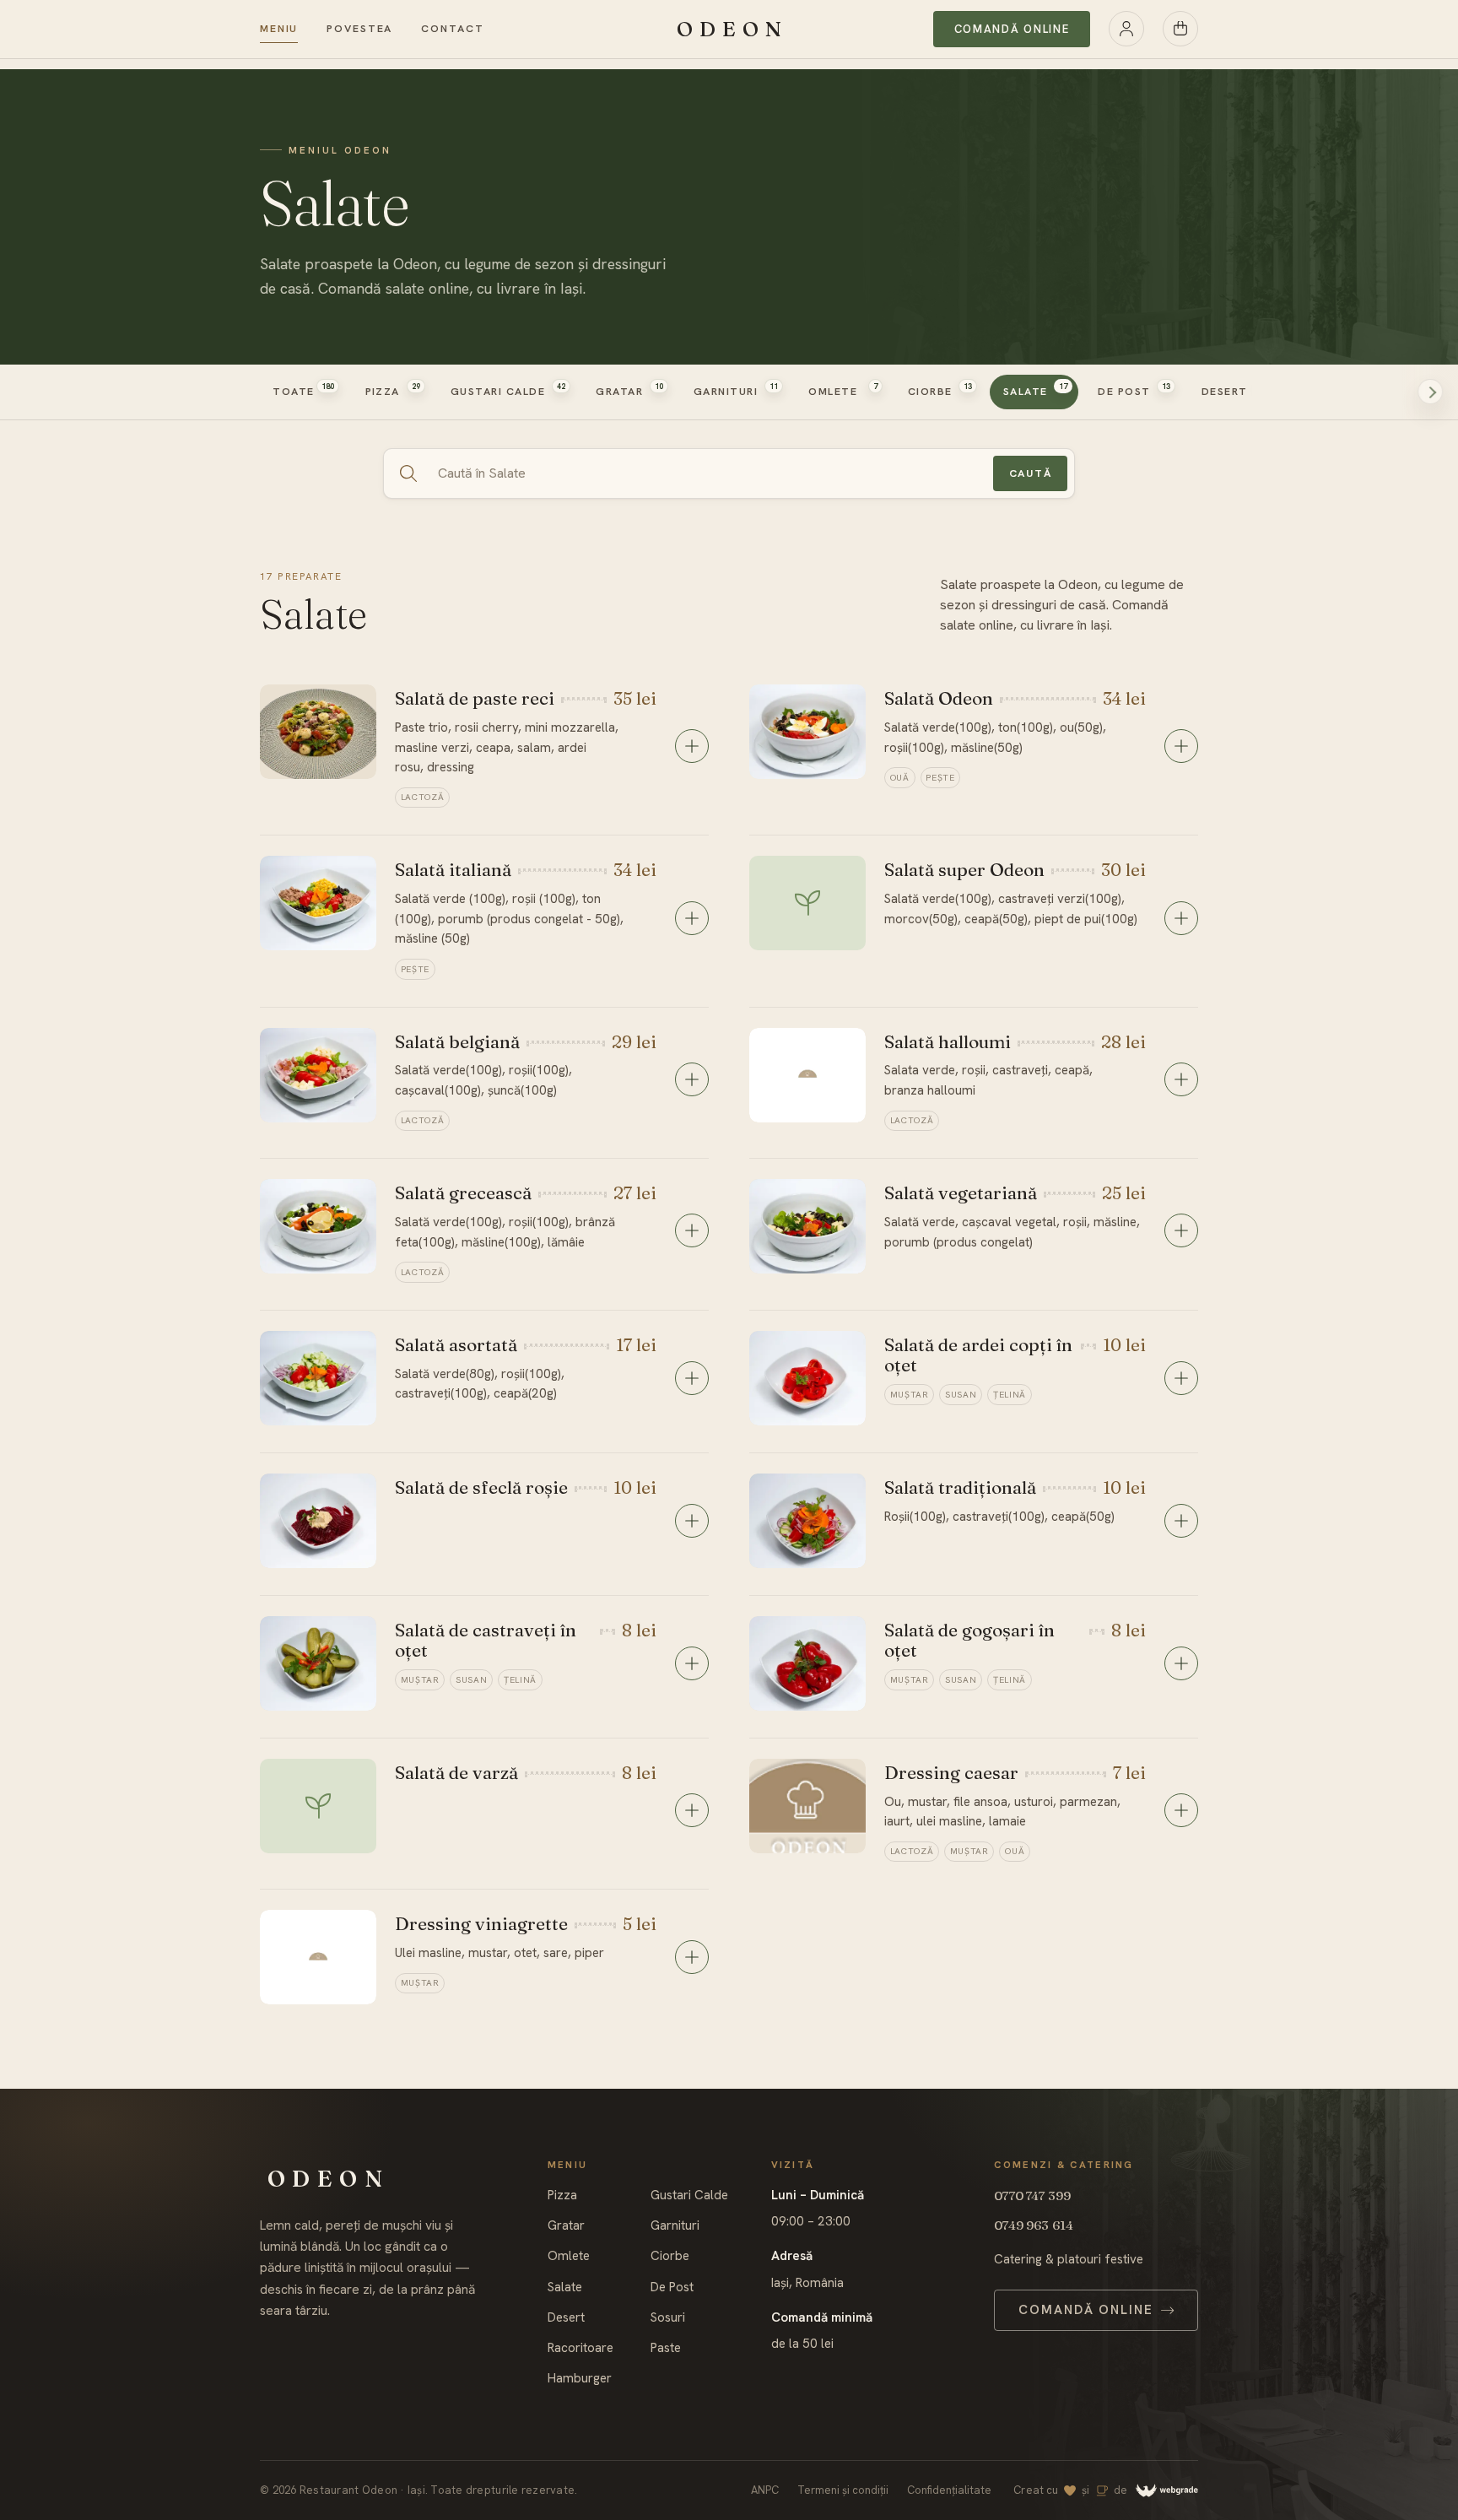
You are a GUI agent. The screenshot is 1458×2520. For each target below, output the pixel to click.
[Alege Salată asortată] (692, 1378)
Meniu (279, 29)
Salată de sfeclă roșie (481, 1487)
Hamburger (580, 2379)
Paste (666, 2348)
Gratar (566, 2226)
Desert (566, 2318)
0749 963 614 (1034, 2225)
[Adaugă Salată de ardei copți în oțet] (1181, 1378)
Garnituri (675, 2226)
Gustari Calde (689, 2196)
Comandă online (1012, 29)
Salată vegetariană (961, 1192)
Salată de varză (456, 1772)
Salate (565, 2287)
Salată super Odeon (964, 869)
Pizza (562, 2196)
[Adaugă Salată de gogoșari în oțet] (1181, 1663)
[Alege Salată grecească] (692, 1230)
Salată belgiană (457, 1041)
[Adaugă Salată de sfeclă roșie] (692, 1521)
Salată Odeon (939, 698)
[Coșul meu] (1180, 29)
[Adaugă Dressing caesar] (1181, 1810)
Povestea (359, 29)
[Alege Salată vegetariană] (1181, 1230)
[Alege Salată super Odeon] (1181, 918)
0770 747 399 (1032, 2196)
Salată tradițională (960, 1487)
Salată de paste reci (475, 698)
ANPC (765, 2490)
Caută (1031, 473)
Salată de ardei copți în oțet (978, 1355)
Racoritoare (580, 2348)
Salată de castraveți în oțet (486, 1640)
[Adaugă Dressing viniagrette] (692, 1957)
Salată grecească (463, 1192)
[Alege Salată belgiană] (692, 1079)
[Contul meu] (1126, 29)
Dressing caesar (951, 1772)
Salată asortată (456, 1344)
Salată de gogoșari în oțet (969, 1640)
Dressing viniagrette (481, 1923)
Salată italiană (453, 869)
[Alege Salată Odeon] (1181, 746)
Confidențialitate (949, 2490)
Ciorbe (670, 2256)
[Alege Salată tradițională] (1181, 1521)
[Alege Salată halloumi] (1181, 1079)
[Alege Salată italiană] (692, 918)
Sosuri (668, 2318)
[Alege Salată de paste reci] (692, 746)
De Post (672, 2287)
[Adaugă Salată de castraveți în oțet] (692, 1663)
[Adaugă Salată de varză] (692, 1810)
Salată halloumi (948, 1041)
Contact (452, 29)
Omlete (569, 2256)
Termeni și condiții (843, 2490)
